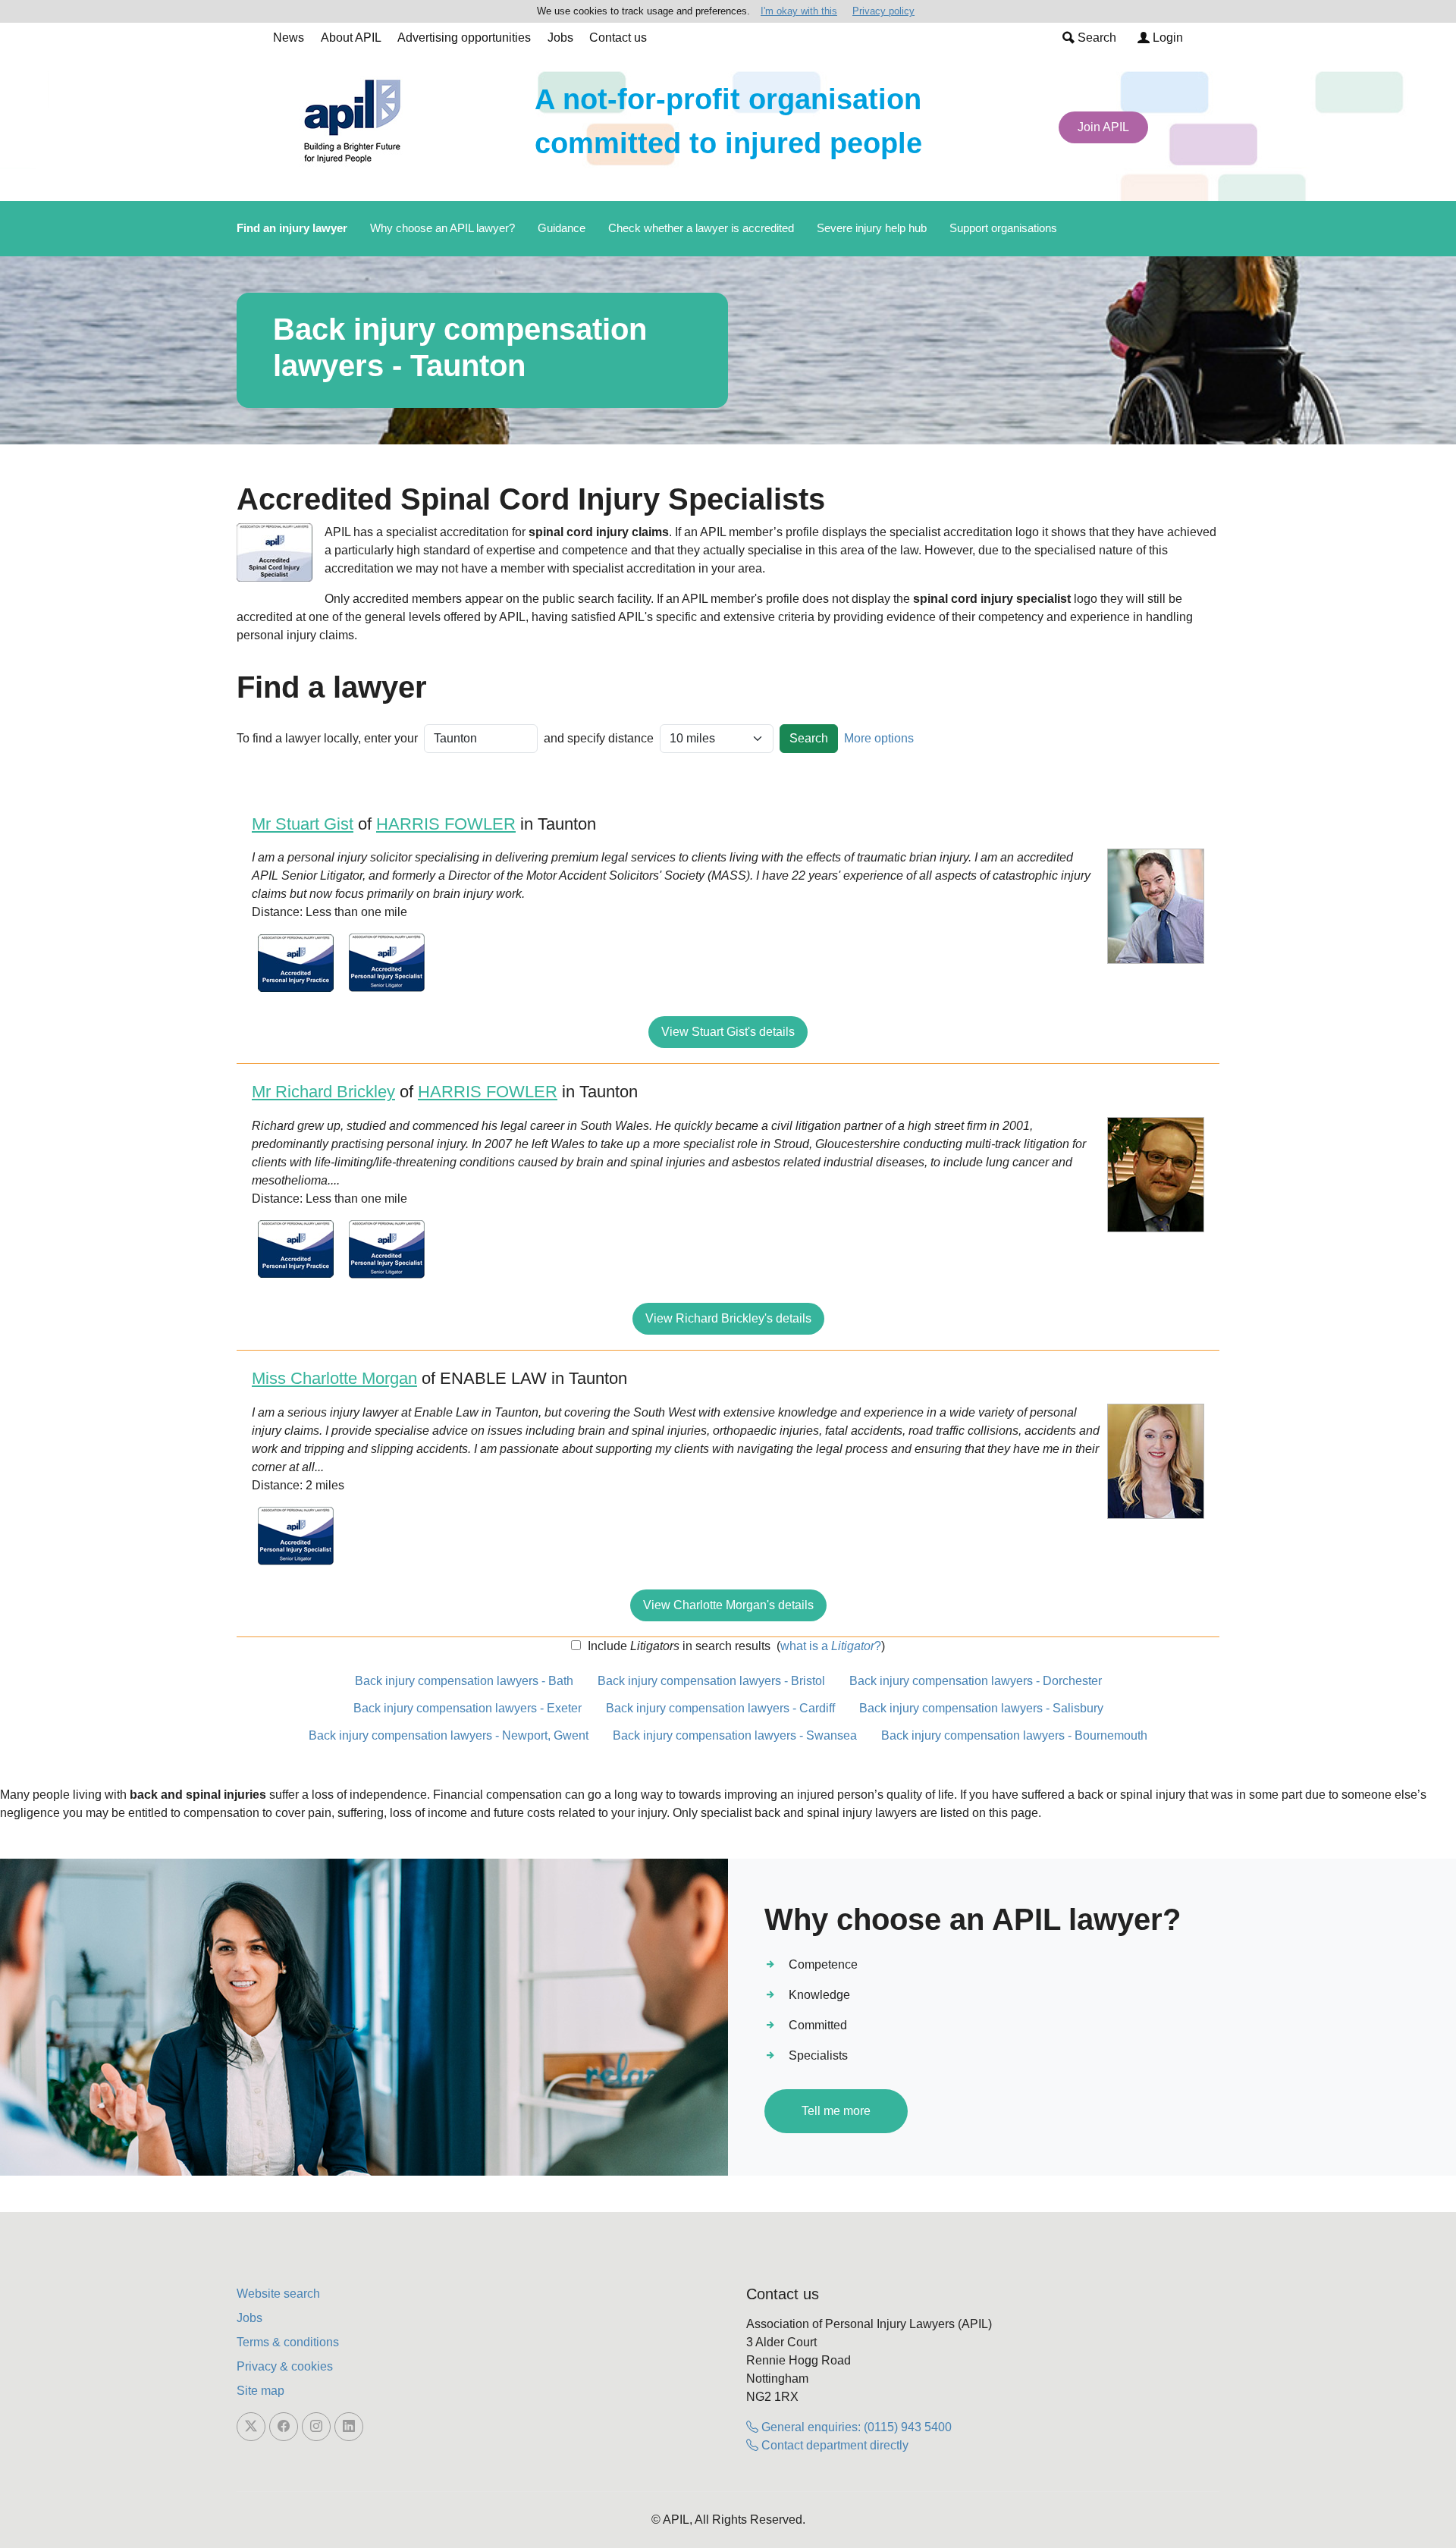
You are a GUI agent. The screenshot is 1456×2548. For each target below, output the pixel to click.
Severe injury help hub (872, 228)
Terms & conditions (288, 2342)
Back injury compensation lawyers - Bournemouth (1014, 1735)
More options (879, 738)
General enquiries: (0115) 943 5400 (855, 2427)
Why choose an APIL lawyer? (442, 228)
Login (1166, 38)
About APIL (351, 38)
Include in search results (678, 1646)
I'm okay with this (799, 11)
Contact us (618, 38)
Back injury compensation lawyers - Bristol (711, 1681)
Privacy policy (883, 11)
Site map (260, 2391)
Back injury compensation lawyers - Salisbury (981, 1708)
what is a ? (831, 1646)
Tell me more (836, 2111)
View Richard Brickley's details (728, 1318)
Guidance (562, 228)
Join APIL (1103, 127)
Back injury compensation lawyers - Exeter (468, 1708)
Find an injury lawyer (292, 228)
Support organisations (1003, 228)
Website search (278, 2294)
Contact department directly (833, 2445)
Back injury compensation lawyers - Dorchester (976, 1681)
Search (1095, 38)
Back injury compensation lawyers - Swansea (735, 1735)
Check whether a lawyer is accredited (701, 228)
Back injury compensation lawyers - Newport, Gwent (449, 1735)
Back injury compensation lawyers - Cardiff (720, 1708)
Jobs (560, 38)
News (289, 38)
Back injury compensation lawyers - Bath (464, 1681)
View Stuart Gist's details (728, 1032)
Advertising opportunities (464, 38)
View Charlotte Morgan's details (728, 1605)
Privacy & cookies (285, 2366)
